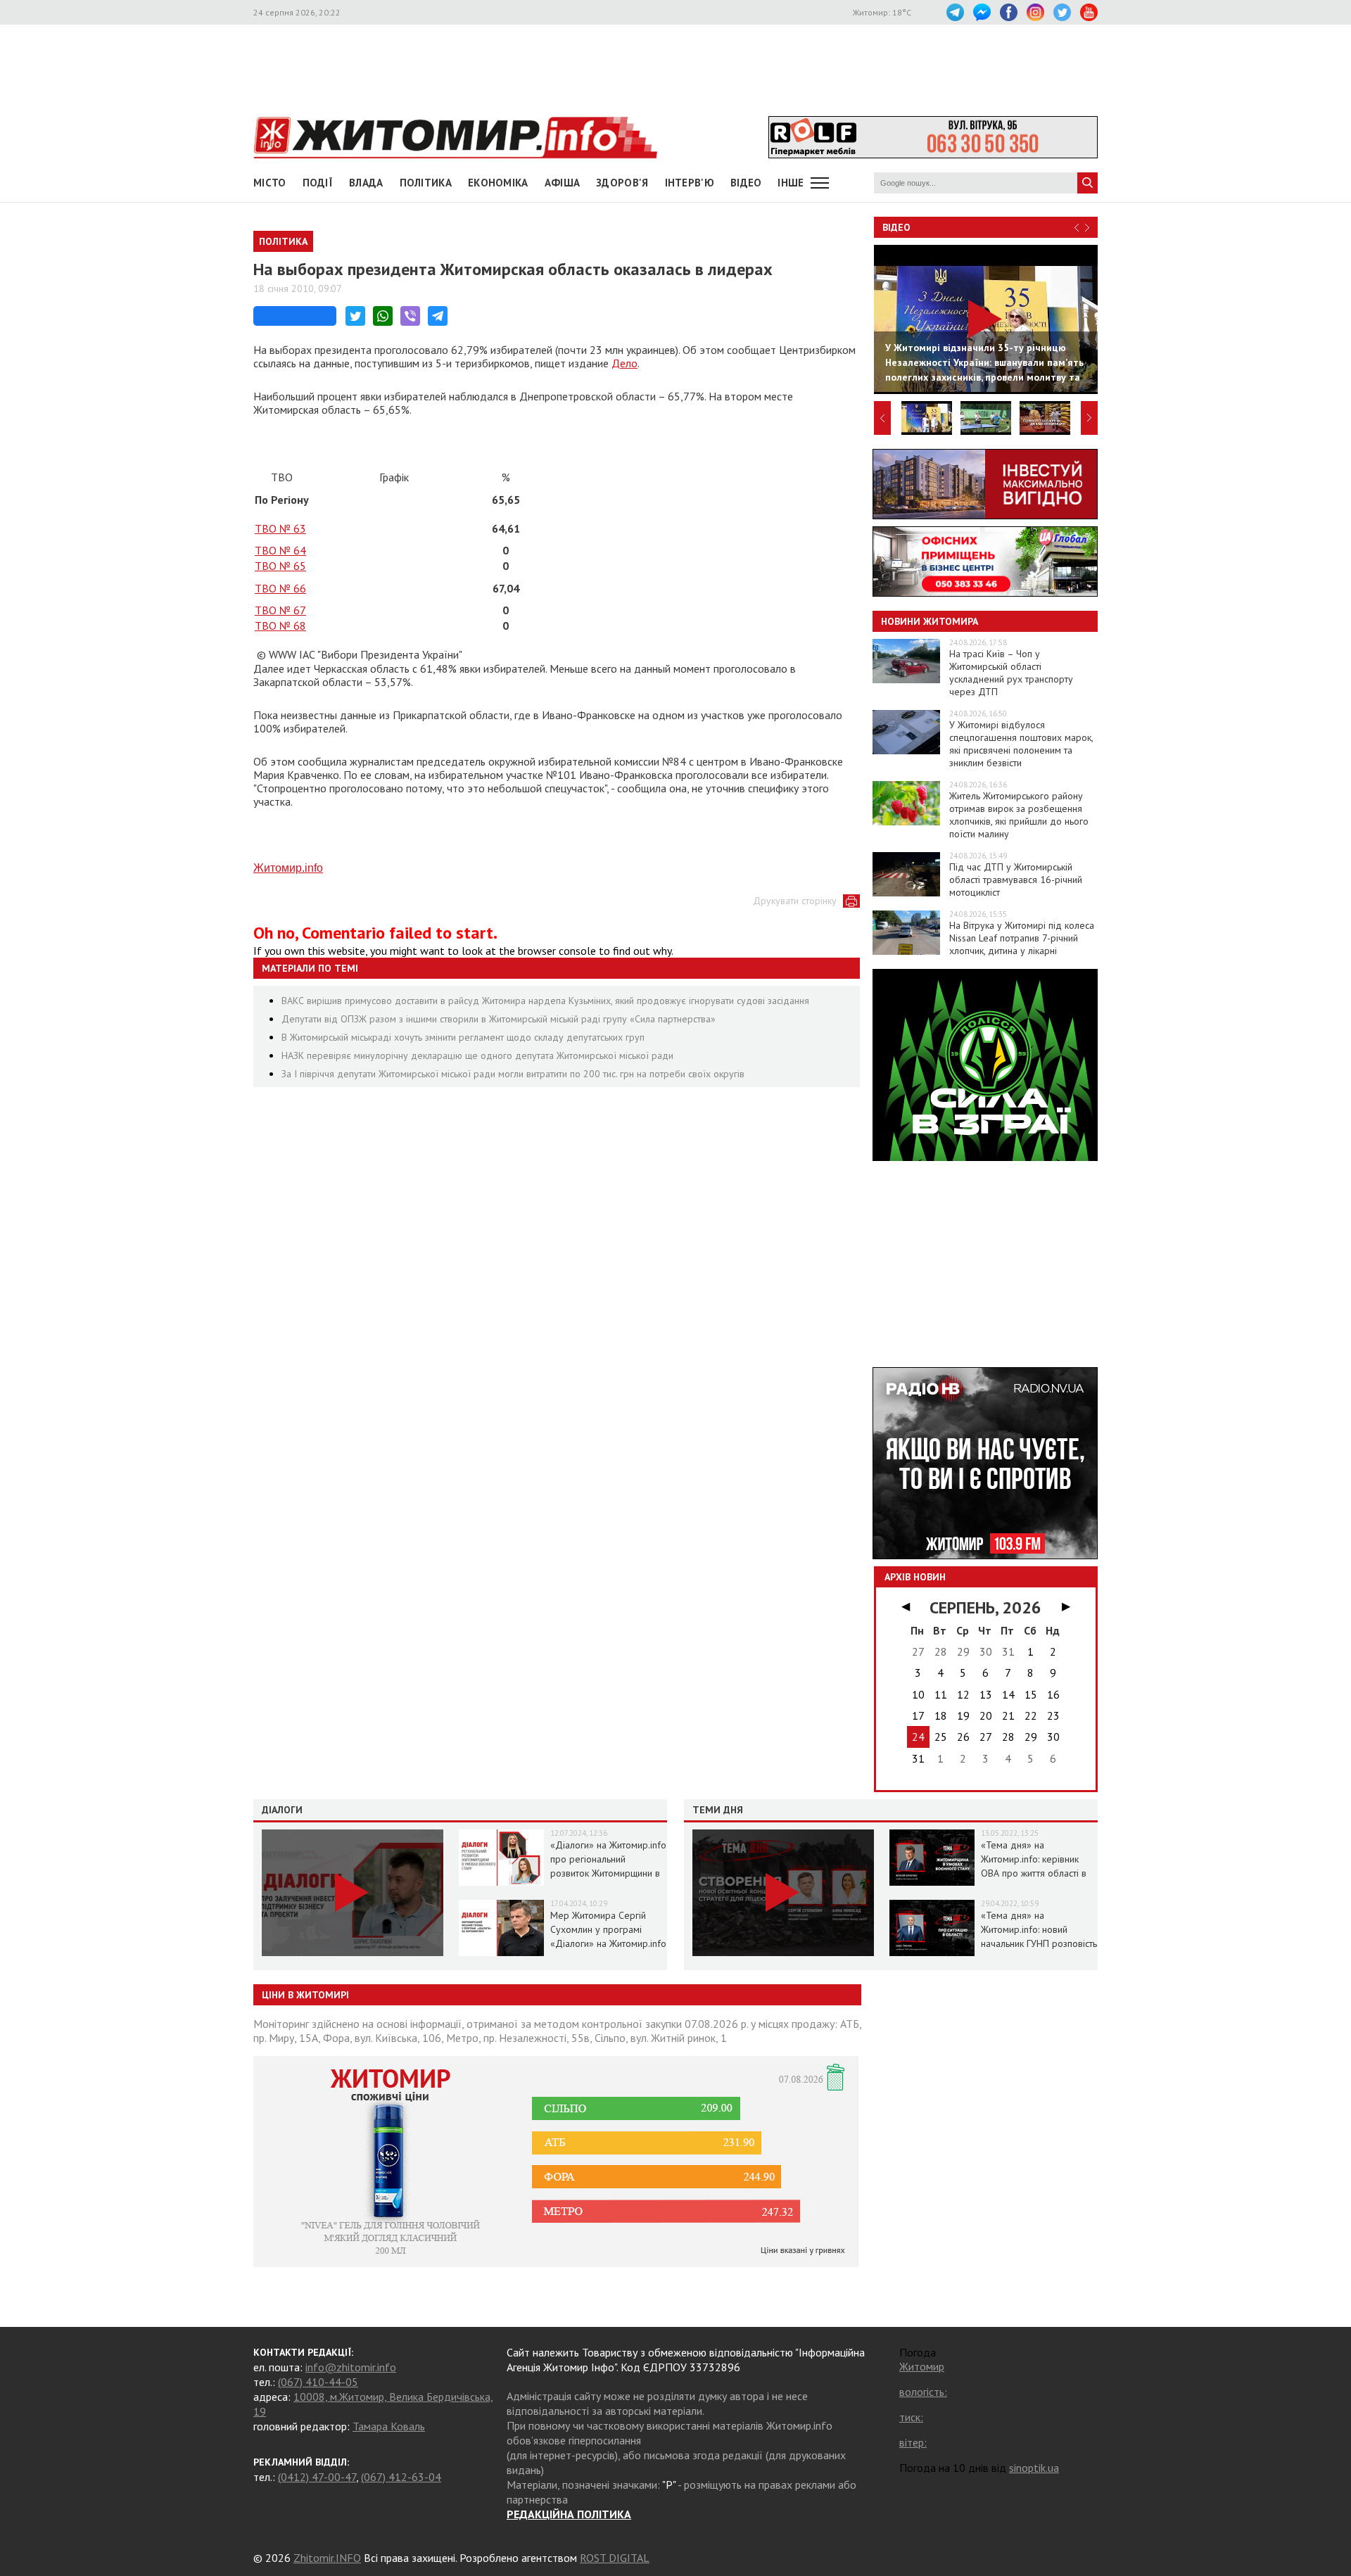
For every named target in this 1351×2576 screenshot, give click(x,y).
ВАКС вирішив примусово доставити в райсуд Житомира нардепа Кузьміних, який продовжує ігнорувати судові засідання (545, 1001)
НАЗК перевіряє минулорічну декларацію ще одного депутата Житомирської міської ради (477, 1055)
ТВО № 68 (280, 626)
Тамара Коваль (389, 2426)
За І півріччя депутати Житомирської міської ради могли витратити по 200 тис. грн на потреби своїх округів (513, 1074)
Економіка (498, 183)
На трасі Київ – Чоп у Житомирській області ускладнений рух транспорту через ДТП (1011, 673)
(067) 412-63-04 (401, 2477)
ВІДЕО (746, 183)
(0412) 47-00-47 (317, 2477)
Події (318, 183)
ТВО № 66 (280, 588)
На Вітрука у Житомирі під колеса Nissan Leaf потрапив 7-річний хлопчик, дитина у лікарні (1022, 938)
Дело (624, 363)
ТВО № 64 (280, 550)
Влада (366, 183)
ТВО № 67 (280, 610)
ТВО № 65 (280, 566)
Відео (896, 227)
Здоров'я (622, 183)
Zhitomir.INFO (327, 2558)
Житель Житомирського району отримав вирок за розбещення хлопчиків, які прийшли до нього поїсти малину (1019, 815)
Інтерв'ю (690, 183)
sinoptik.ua (1034, 2468)
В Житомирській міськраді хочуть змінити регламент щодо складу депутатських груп (463, 1037)
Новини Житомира (930, 621)
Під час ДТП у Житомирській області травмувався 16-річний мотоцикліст (1016, 880)
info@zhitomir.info (351, 2367)
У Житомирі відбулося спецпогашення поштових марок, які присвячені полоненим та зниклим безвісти (1021, 744)
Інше (791, 183)
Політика (426, 183)
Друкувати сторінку (795, 901)
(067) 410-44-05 (318, 2382)
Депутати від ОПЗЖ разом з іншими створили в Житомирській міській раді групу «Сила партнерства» (499, 1019)
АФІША (563, 183)
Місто (270, 183)
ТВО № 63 (280, 528)
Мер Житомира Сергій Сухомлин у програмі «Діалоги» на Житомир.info (608, 1929)
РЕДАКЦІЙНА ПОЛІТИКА (569, 2514)
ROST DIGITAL (615, 2558)
